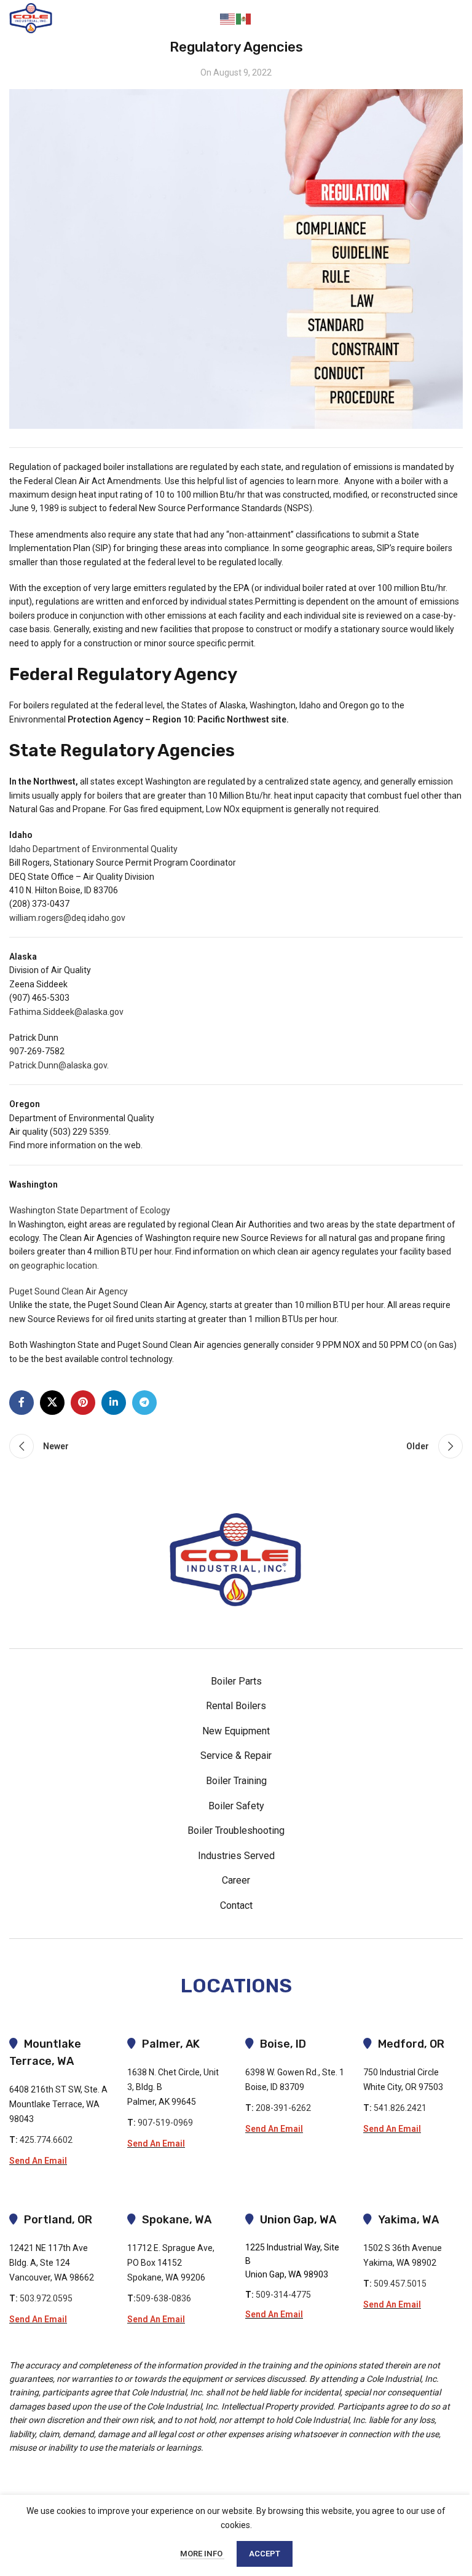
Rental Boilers (236, 1706)
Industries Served (236, 1856)
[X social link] (52, 1403)
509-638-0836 (163, 2298)
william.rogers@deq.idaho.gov (67, 918)
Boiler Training (236, 1781)
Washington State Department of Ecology (90, 1210)
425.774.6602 (46, 2140)
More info (202, 2554)
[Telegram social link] (144, 1403)
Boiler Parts (236, 1681)
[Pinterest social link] (83, 1403)
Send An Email (38, 2161)
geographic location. (60, 1266)
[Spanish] (244, 18)
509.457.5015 (400, 2284)
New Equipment (236, 1731)
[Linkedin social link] (114, 1403)
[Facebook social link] (22, 1403)
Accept (265, 2554)
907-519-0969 (165, 2123)
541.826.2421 (400, 2108)
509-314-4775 (283, 2295)
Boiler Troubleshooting (236, 1830)
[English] (228, 18)
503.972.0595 (46, 2298)
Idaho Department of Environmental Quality (93, 849)
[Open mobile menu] (451, 18)
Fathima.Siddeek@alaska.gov (66, 1012)
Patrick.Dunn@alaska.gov (58, 1065)
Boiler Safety (236, 1806)
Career (236, 1880)
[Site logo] (31, 18)
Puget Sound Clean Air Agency (69, 1291)
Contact (399, 18)
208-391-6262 (285, 2108)
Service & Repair (236, 1756)
